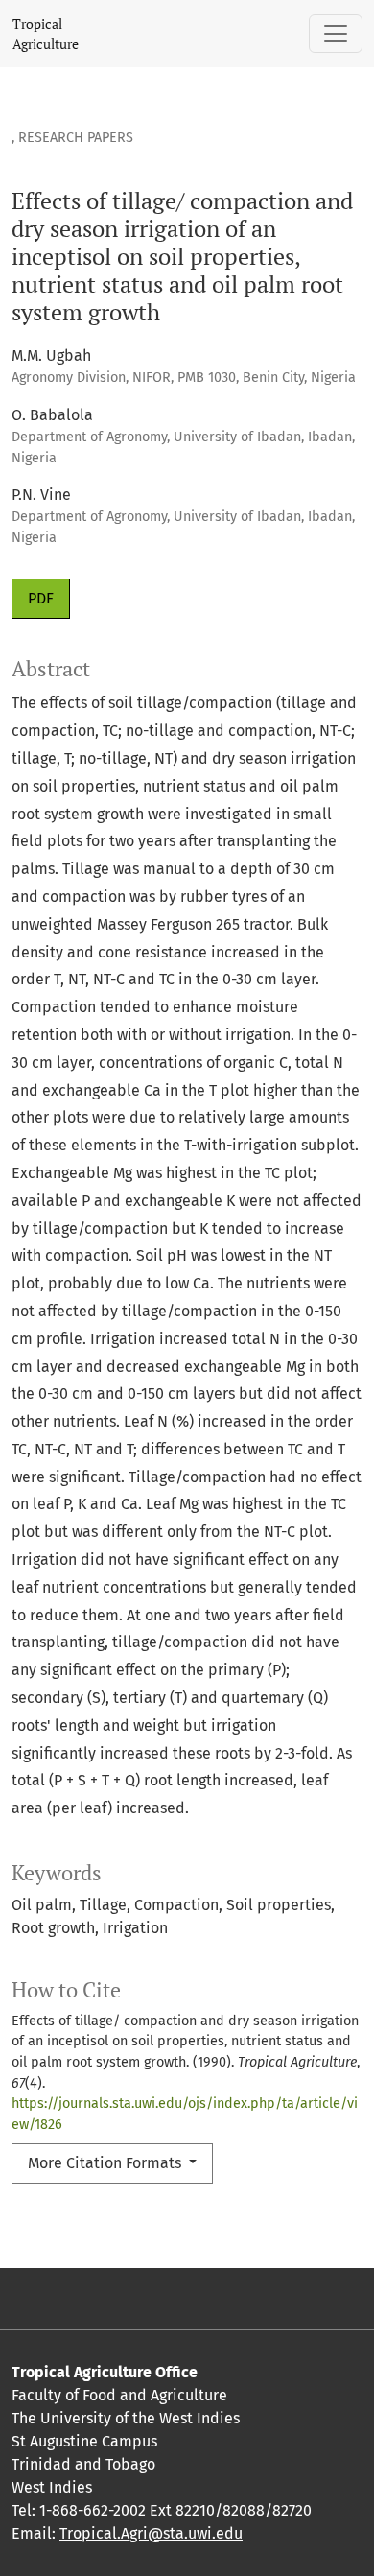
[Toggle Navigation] (336, 34)
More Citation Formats (106, 2163)
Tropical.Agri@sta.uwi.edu (151, 2533)
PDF (41, 598)
